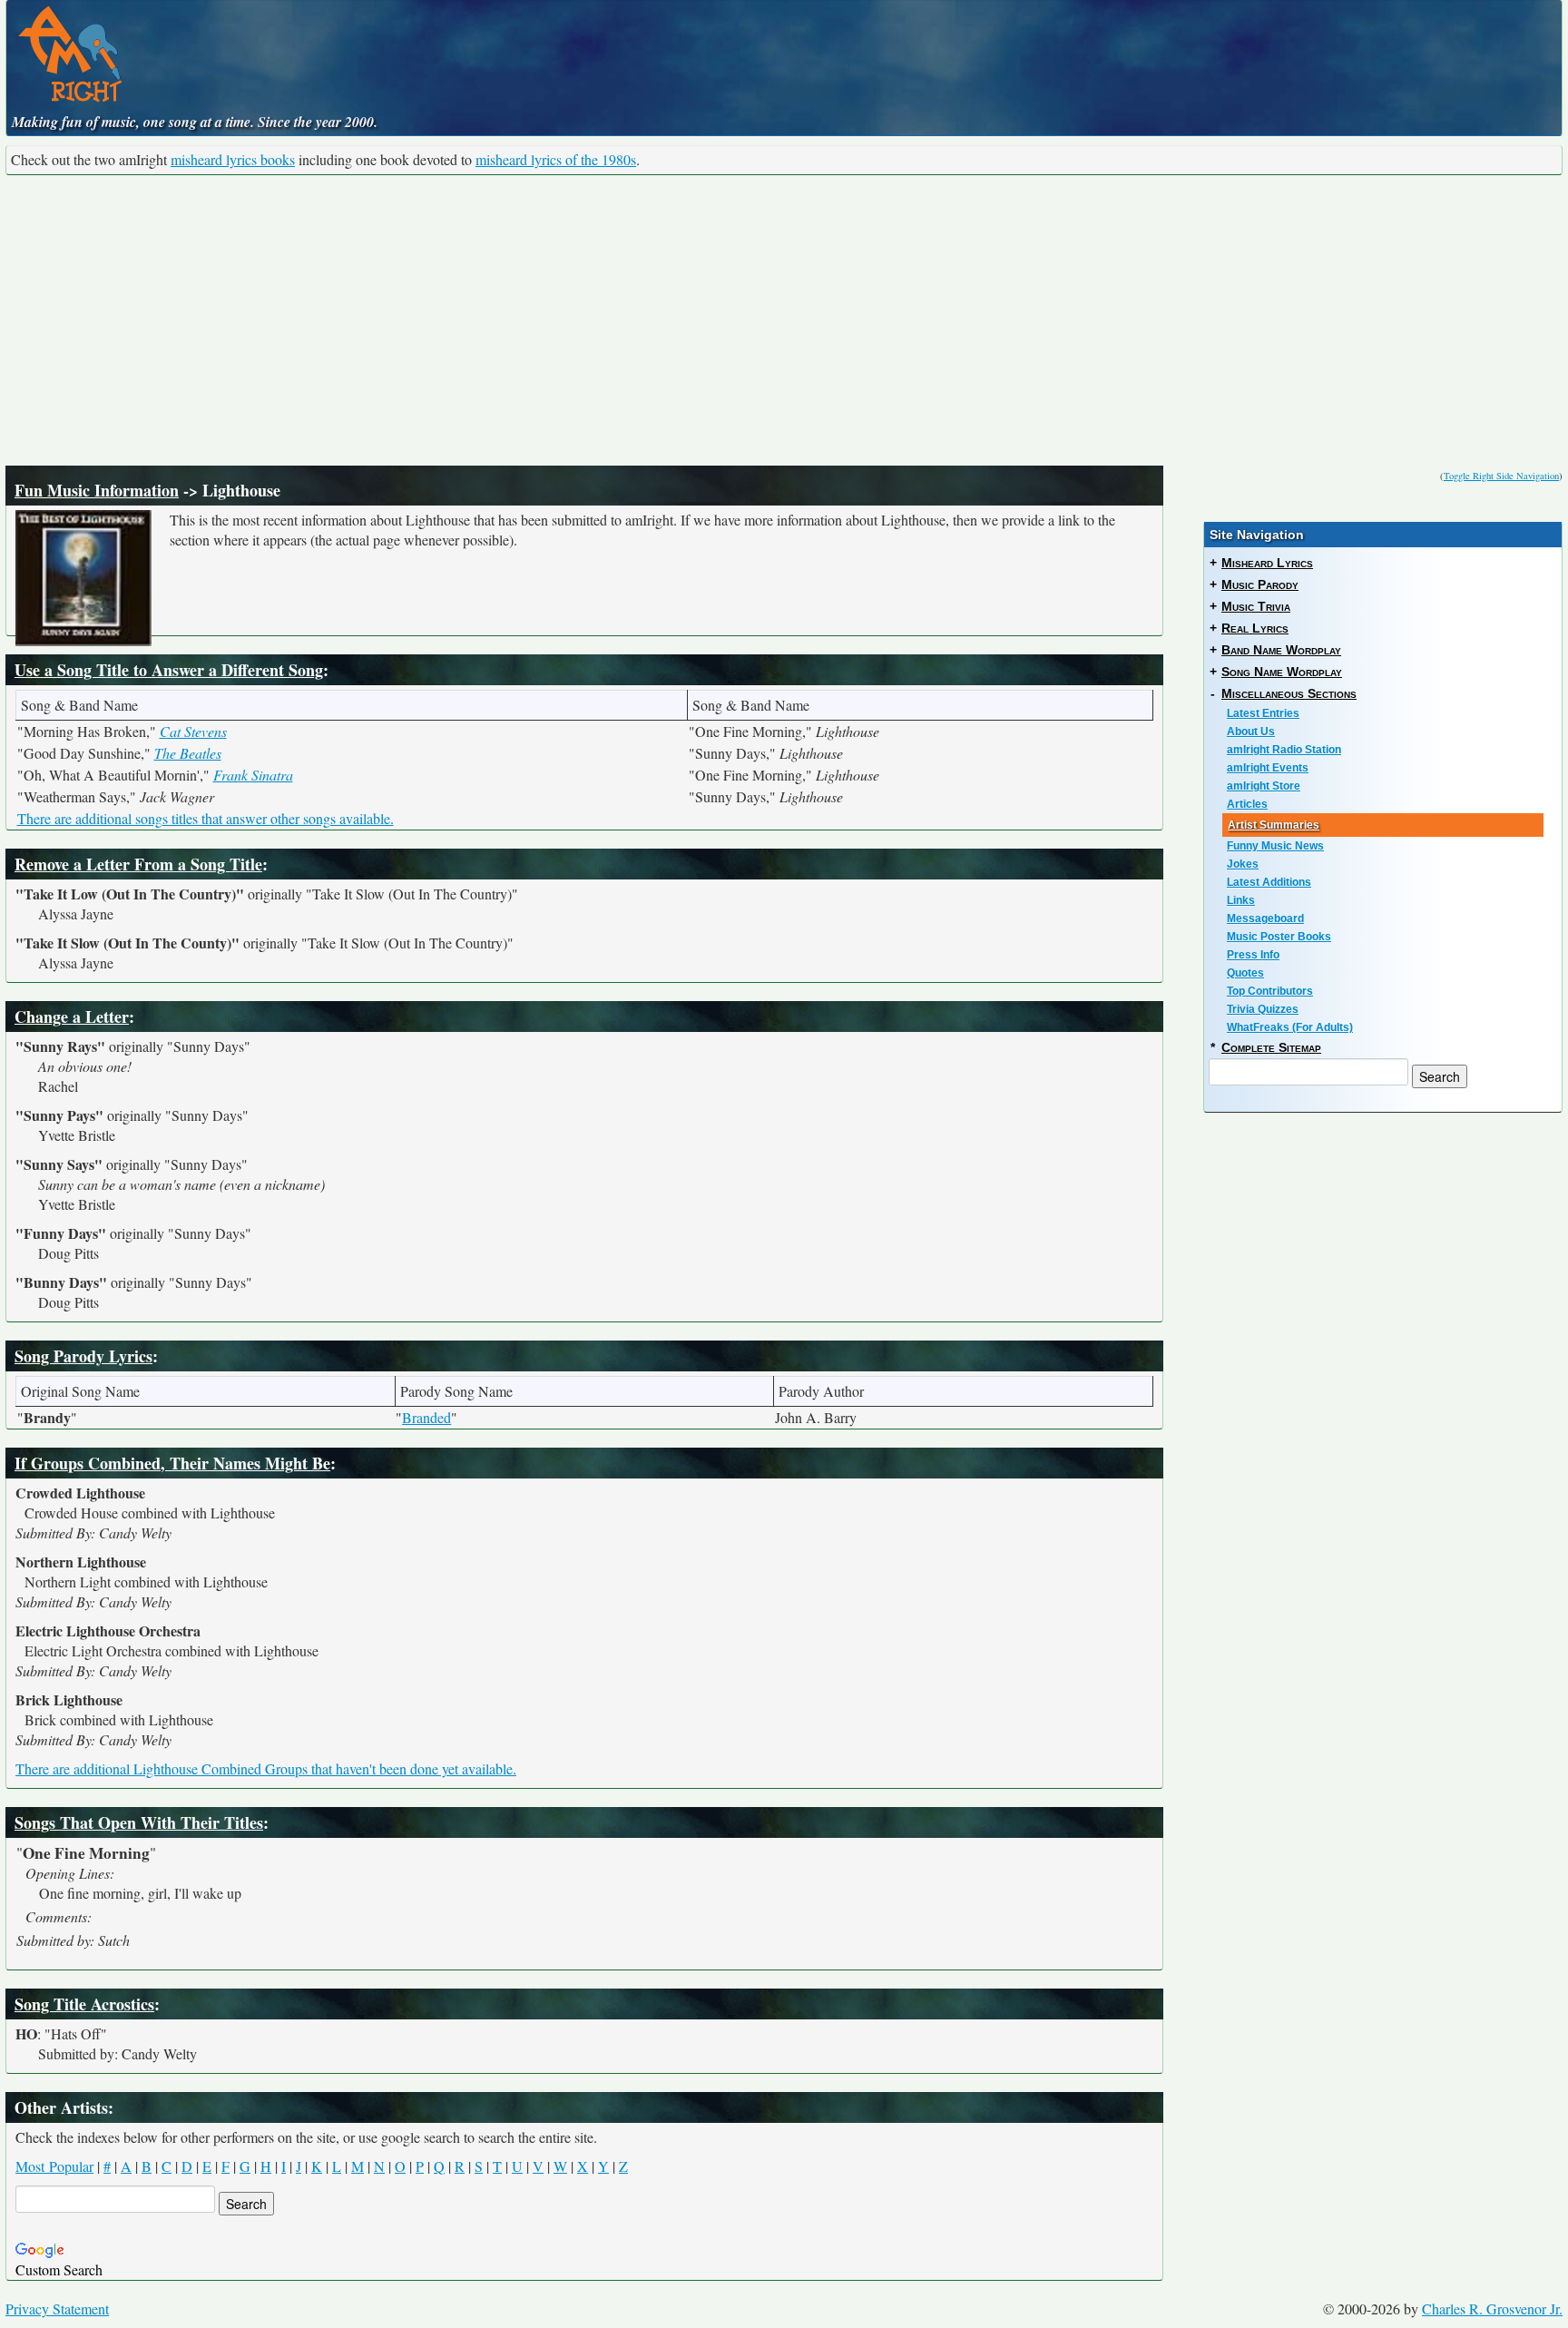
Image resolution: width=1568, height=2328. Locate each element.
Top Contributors (1270, 991)
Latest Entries (1263, 713)
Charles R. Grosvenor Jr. (1492, 2308)
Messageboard (1265, 918)
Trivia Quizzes (1263, 1009)
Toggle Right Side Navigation (1501, 476)
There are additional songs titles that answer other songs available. (206, 818)
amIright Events (1268, 768)
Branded (426, 1417)
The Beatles (188, 753)
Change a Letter (72, 1017)
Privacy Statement (57, 2308)
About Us (1251, 732)
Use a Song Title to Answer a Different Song (169, 670)
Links (1241, 900)
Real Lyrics (1255, 628)
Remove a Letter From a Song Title (138, 864)
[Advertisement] (784, 320)
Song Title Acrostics (84, 2004)
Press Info (1253, 955)
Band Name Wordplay (1281, 650)
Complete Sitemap (1271, 1047)
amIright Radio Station (1284, 750)
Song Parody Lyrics (83, 1356)
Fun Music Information (97, 490)
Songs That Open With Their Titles (139, 1822)
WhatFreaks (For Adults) (1290, 1027)
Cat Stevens (193, 731)
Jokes (1243, 864)
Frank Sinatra (253, 775)
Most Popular (54, 2166)
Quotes (1245, 973)
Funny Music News (1275, 846)
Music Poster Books (1279, 937)
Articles (1247, 804)
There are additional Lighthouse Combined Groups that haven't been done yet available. (266, 1768)
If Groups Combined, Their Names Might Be (172, 1463)
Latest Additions (1269, 882)
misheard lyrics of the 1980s (556, 159)
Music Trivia (1256, 606)
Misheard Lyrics (1267, 563)
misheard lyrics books (233, 159)
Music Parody (1260, 584)
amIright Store (1264, 786)
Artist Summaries (1274, 825)
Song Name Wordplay (1282, 672)
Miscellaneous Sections (1289, 693)
